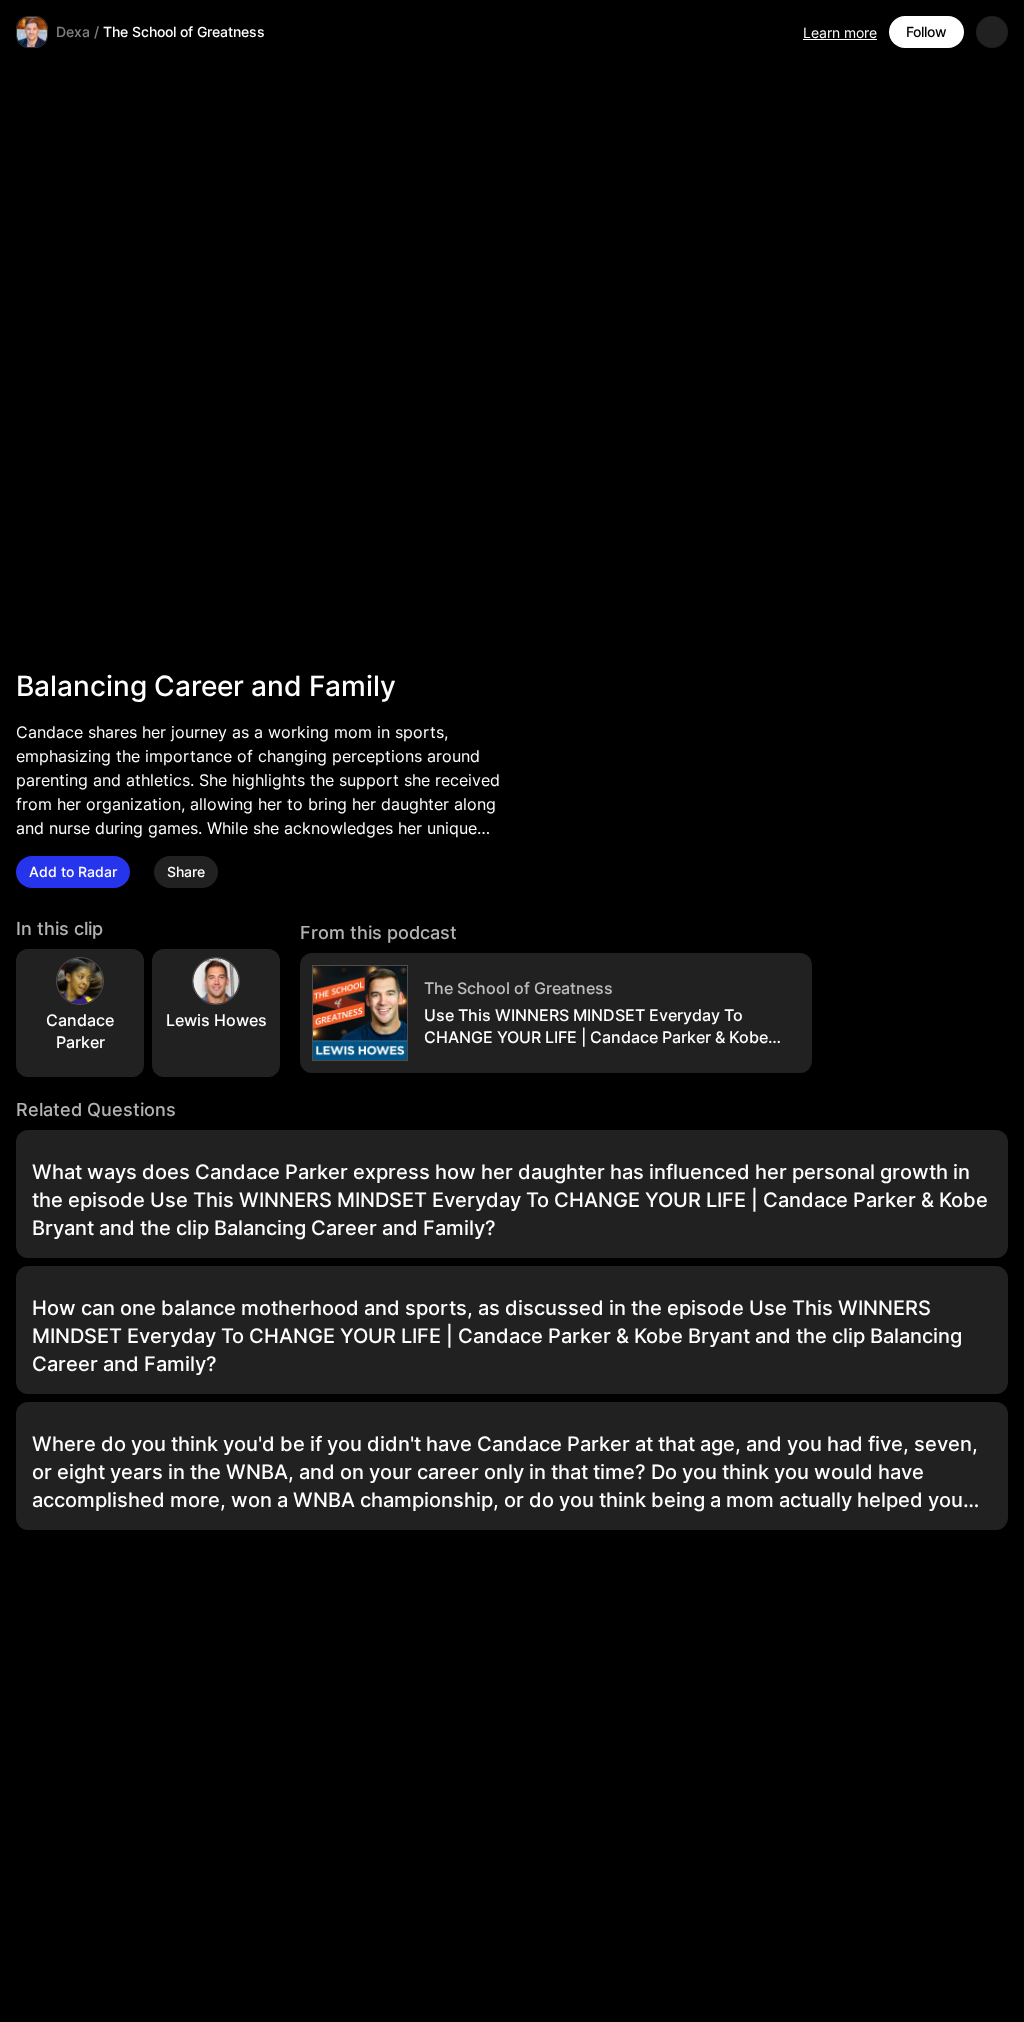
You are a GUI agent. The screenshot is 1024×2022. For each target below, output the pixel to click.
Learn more (840, 32)
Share (186, 871)
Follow (926, 31)
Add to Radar (73, 871)
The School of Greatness (184, 31)
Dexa (73, 31)
